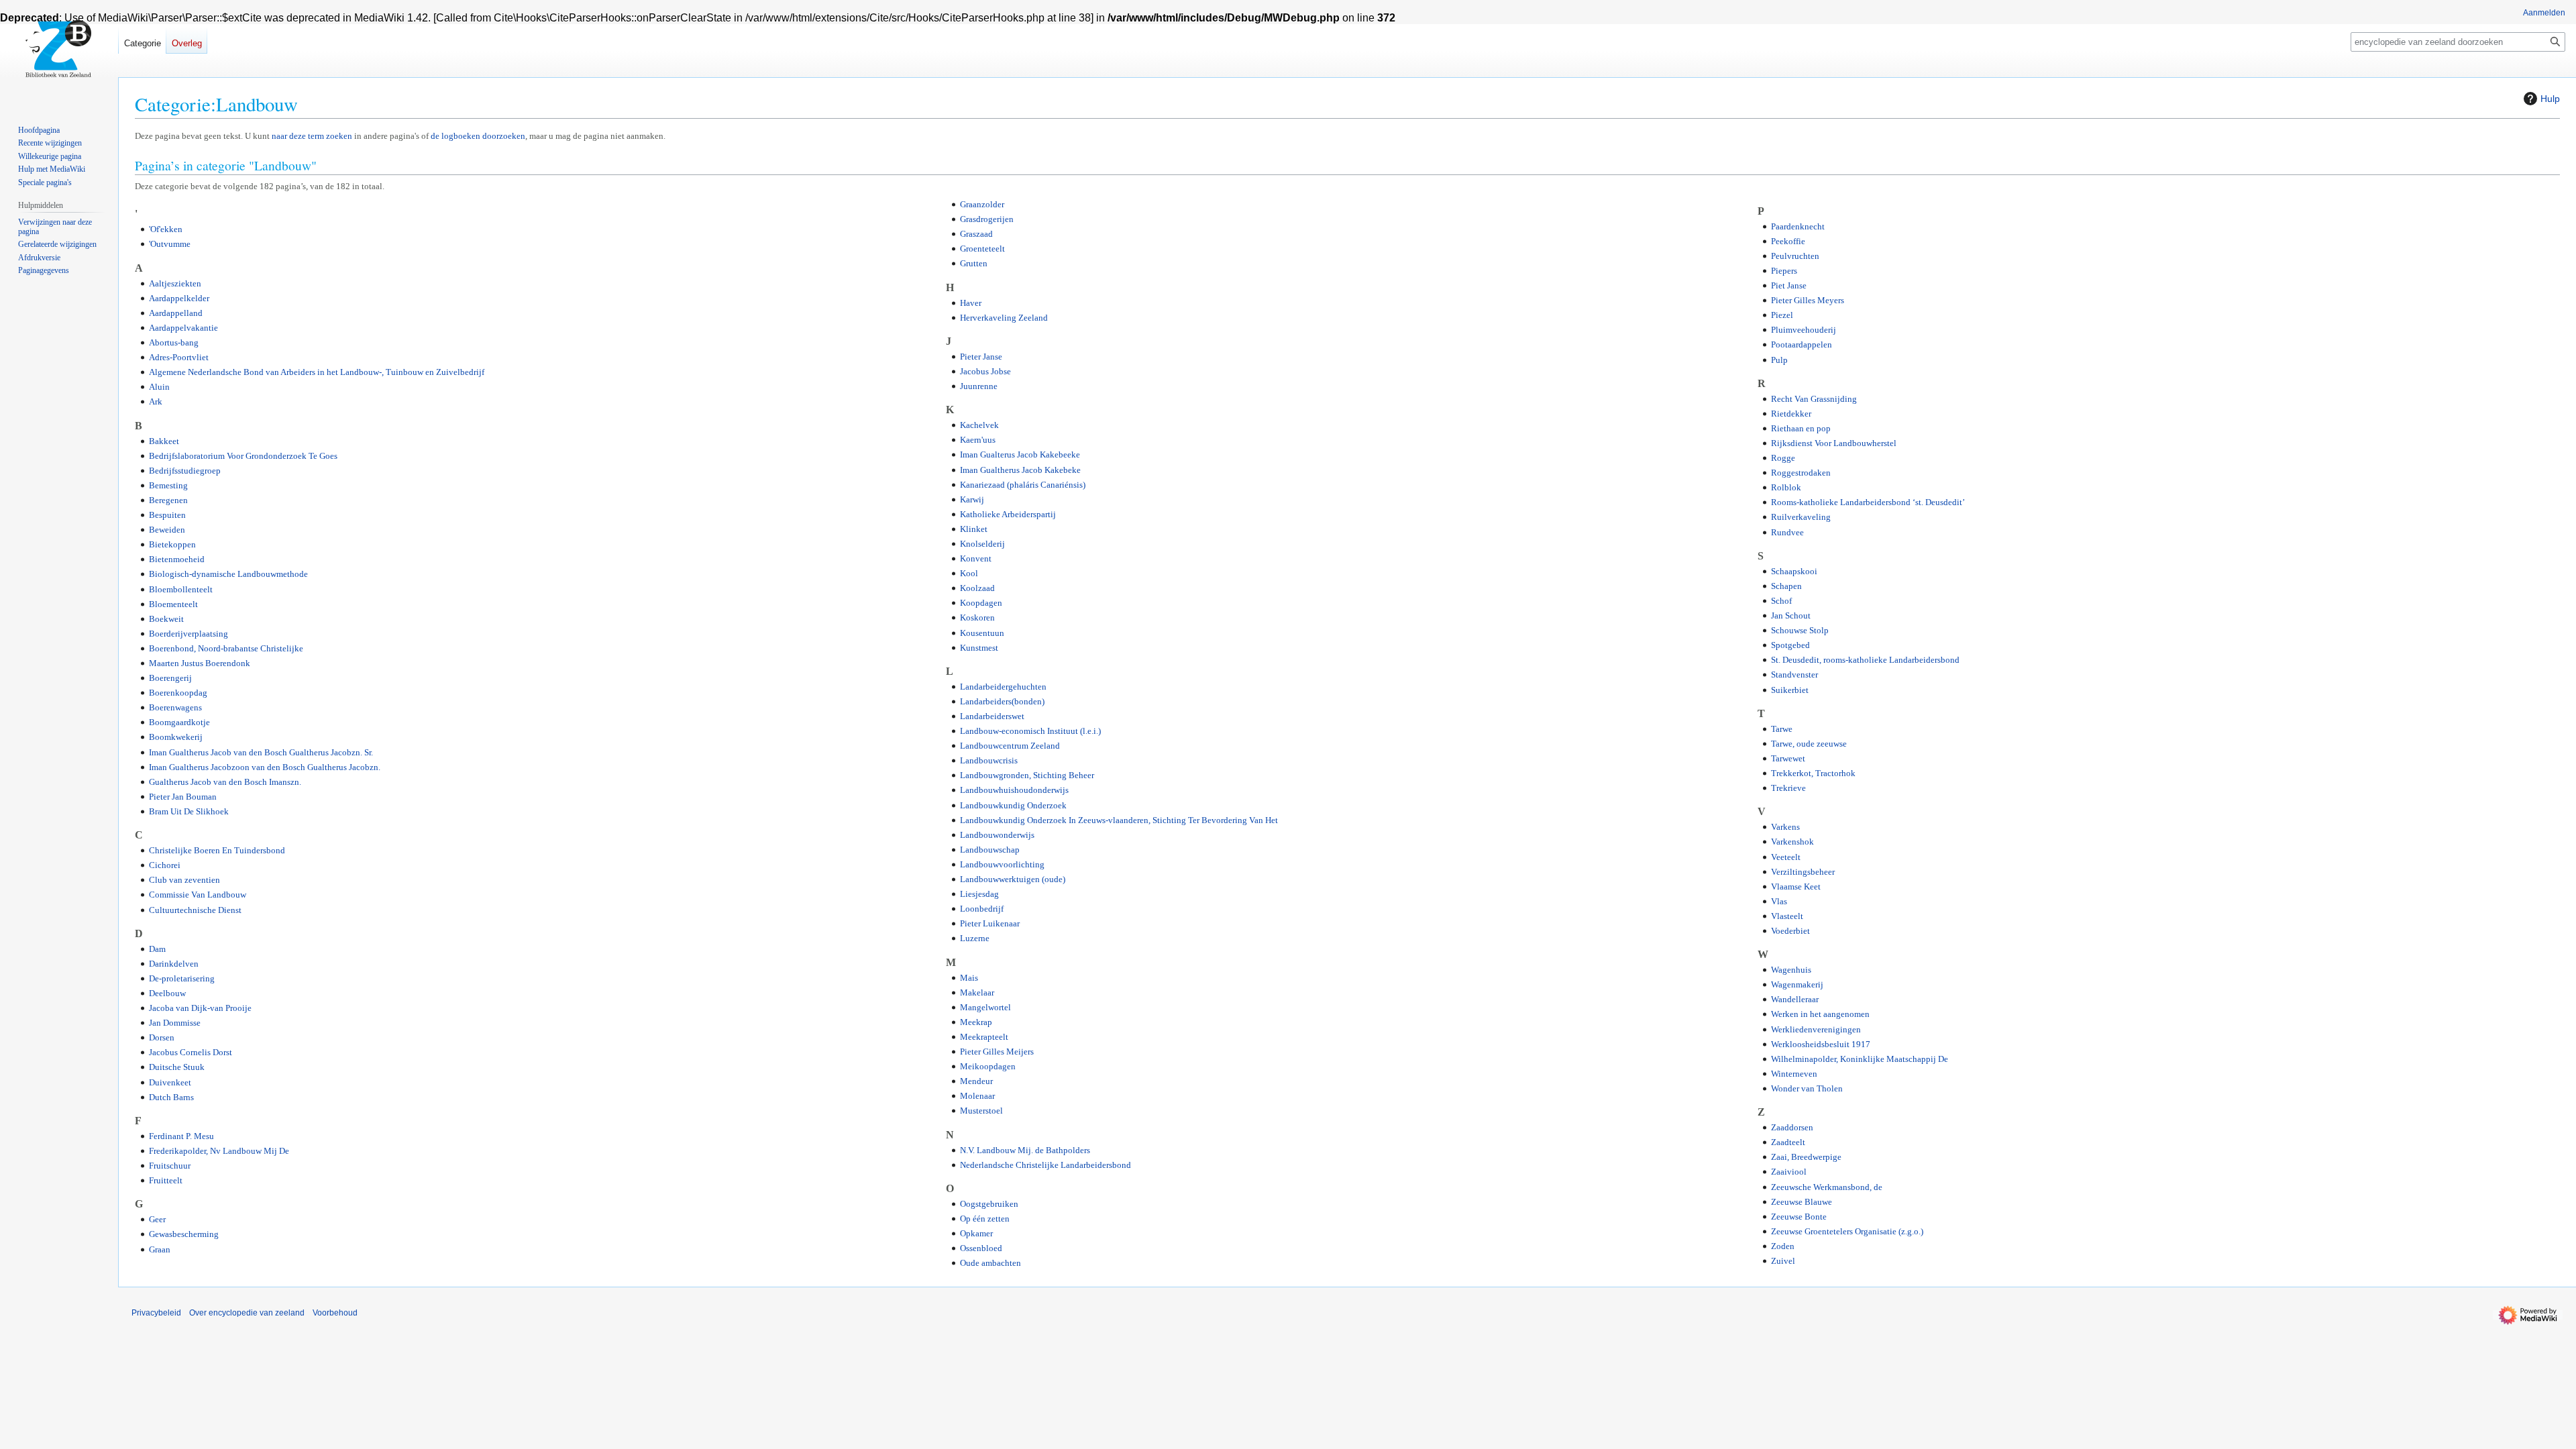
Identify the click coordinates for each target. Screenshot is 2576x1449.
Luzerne (975, 938)
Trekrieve (1788, 788)
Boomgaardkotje (179, 722)
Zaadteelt (1788, 1142)
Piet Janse (1789, 285)
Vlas (1779, 901)
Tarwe (1782, 729)
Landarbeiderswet (992, 716)
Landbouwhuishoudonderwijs (1014, 790)
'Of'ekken (166, 229)
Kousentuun (982, 633)
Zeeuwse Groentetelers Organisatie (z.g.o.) (1847, 1231)
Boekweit (166, 619)
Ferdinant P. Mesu (181, 1136)
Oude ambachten (990, 1263)
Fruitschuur (170, 1166)
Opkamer (976, 1233)
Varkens (1785, 827)
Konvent (976, 558)
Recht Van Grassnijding (1814, 399)
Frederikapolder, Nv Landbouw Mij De (219, 1151)
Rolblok (1786, 487)
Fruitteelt (166, 1180)
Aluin (159, 387)
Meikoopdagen (988, 1066)
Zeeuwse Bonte (1799, 1217)
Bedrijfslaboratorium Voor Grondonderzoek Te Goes (243, 456)
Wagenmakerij (1797, 984)
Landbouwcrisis (989, 760)
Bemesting (168, 485)
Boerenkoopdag (178, 693)
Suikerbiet (1790, 690)
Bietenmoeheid (177, 559)
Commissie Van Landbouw (198, 895)
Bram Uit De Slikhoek (189, 811)
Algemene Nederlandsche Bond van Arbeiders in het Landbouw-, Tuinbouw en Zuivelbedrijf (317, 372)
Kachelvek (979, 425)
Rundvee (1787, 532)
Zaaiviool (1789, 1172)
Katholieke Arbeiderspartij (1008, 514)
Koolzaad (977, 588)
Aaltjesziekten (175, 283)
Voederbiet (1790, 931)
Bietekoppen (172, 544)
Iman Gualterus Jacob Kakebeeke (1020, 454)
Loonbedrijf (982, 909)
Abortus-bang (174, 342)
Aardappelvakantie (183, 328)
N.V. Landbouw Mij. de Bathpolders (1025, 1150)
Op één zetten (985, 1219)
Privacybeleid (156, 1313)
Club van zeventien (184, 880)
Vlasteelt (1787, 916)
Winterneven (1794, 1074)
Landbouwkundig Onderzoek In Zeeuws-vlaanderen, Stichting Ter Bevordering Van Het (1119, 820)
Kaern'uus (978, 440)
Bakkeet (164, 441)
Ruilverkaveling (1801, 517)
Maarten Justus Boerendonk (200, 663)
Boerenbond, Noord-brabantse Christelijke (226, 648)
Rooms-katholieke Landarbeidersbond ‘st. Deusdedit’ (1868, 502)
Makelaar (977, 992)
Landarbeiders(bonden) (1002, 701)
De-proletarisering (182, 978)
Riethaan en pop (1801, 428)
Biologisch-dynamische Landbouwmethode (228, 574)
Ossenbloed (981, 1248)
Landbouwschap (990, 850)
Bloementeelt (173, 604)
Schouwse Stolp (1800, 630)
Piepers (1784, 271)
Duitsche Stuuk (177, 1067)
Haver (971, 303)
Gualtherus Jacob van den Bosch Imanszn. (225, 782)
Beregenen (168, 500)
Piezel (1782, 315)
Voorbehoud (335, 1313)
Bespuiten (167, 515)
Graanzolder (982, 204)
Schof (1781, 601)
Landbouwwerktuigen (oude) (1013, 879)
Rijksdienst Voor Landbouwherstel (1834, 443)
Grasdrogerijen (987, 219)
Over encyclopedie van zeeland (247, 1313)
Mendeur (976, 1081)
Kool (969, 573)
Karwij (972, 499)
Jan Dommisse (175, 1023)
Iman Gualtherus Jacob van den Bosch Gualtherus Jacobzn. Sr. (261, 752)
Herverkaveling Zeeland (1004, 318)
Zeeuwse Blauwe (1802, 1202)
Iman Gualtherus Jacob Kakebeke (1020, 470)
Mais (969, 978)
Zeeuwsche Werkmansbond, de (1827, 1187)
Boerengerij (170, 678)
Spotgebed (1790, 645)
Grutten (974, 263)
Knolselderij (982, 544)
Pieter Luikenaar (990, 923)
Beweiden (167, 530)
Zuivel (1783, 1261)
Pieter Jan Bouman (183, 797)
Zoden (1783, 1246)
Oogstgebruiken (989, 1204)
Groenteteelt (982, 249)
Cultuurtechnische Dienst (195, 910)
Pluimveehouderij (1804, 330)
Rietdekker (1791, 414)
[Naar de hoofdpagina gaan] (59, 54)
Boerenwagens (175, 707)
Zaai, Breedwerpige (1806, 1157)
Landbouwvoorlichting (1002, 864)
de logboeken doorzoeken (478, 136)
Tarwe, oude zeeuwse (1809, 744)
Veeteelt (1786, 857)
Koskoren (977, 618)
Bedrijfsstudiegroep (185, 471)
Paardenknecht (1798, 226)
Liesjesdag (979, 894)
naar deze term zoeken (312, 136)
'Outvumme (170, 244)
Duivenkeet (170, 1082)
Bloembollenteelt (181, 589)
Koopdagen (981, 603)
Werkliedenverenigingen (1816, 1029)
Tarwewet (1788, 758)
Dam (157, 949)
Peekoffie (1788, 241)
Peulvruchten (1795, 256)
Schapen (1786, 586)
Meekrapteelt (984, 1037)
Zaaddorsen (1792, 1127)
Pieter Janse (981, 357)
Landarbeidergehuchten (1003, 687)
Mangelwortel (985, 1007)
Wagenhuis (1791, 970)
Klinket (974, 529)
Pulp (1779, 360)
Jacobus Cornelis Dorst (191, 1052)
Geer (157, 1219)
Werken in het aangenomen (1820, 1014)
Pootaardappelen (1802, 344)
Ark (156, 401)
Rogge (1783, 458)
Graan (160, 1249)
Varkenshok (1792, 842)
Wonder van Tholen (1807, 1088)
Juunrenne (979, 386)
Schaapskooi (1794, 571)
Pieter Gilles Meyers (1808, 300)
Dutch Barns (171, 1097)
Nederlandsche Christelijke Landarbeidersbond (1045, 1165)
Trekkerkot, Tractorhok (1813, 773)
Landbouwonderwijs (997, 835)
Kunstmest (979, 648)
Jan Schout (1791, 615)
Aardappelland (176, 313)
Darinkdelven (174, 964)
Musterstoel (981, 1111)
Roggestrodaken (1801, 473)
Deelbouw (167, 993)
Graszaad (976, 234)
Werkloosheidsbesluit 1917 (1821, 1044)
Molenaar (977, 1096)
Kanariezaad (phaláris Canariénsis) (1023, 485)
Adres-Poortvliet (179, 357)
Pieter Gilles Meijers (997, 1052)
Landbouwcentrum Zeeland (1010, 746)
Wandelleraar (1795, 999)
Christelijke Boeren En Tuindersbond (217, 850)
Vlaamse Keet (1796, 887)
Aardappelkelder (179, 298)
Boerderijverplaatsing (189, 634)
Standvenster (1794, 675)
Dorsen (162, 1037)
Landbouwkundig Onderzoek (1013, 805)
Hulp (2550, 99)
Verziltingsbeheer (1803, 872)
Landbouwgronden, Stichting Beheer (1027, 775)
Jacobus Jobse (985, 371)
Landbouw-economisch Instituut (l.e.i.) (1030, 731)
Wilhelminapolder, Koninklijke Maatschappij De (1860, 1059)
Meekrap (976, 1022)
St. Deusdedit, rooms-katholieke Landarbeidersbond (1865, 660)
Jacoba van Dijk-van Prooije (200, 1008)
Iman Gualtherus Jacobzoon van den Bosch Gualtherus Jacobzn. (265, 767)
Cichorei (165, 865)
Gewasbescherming (184, 1234)
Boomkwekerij (176, 737)
